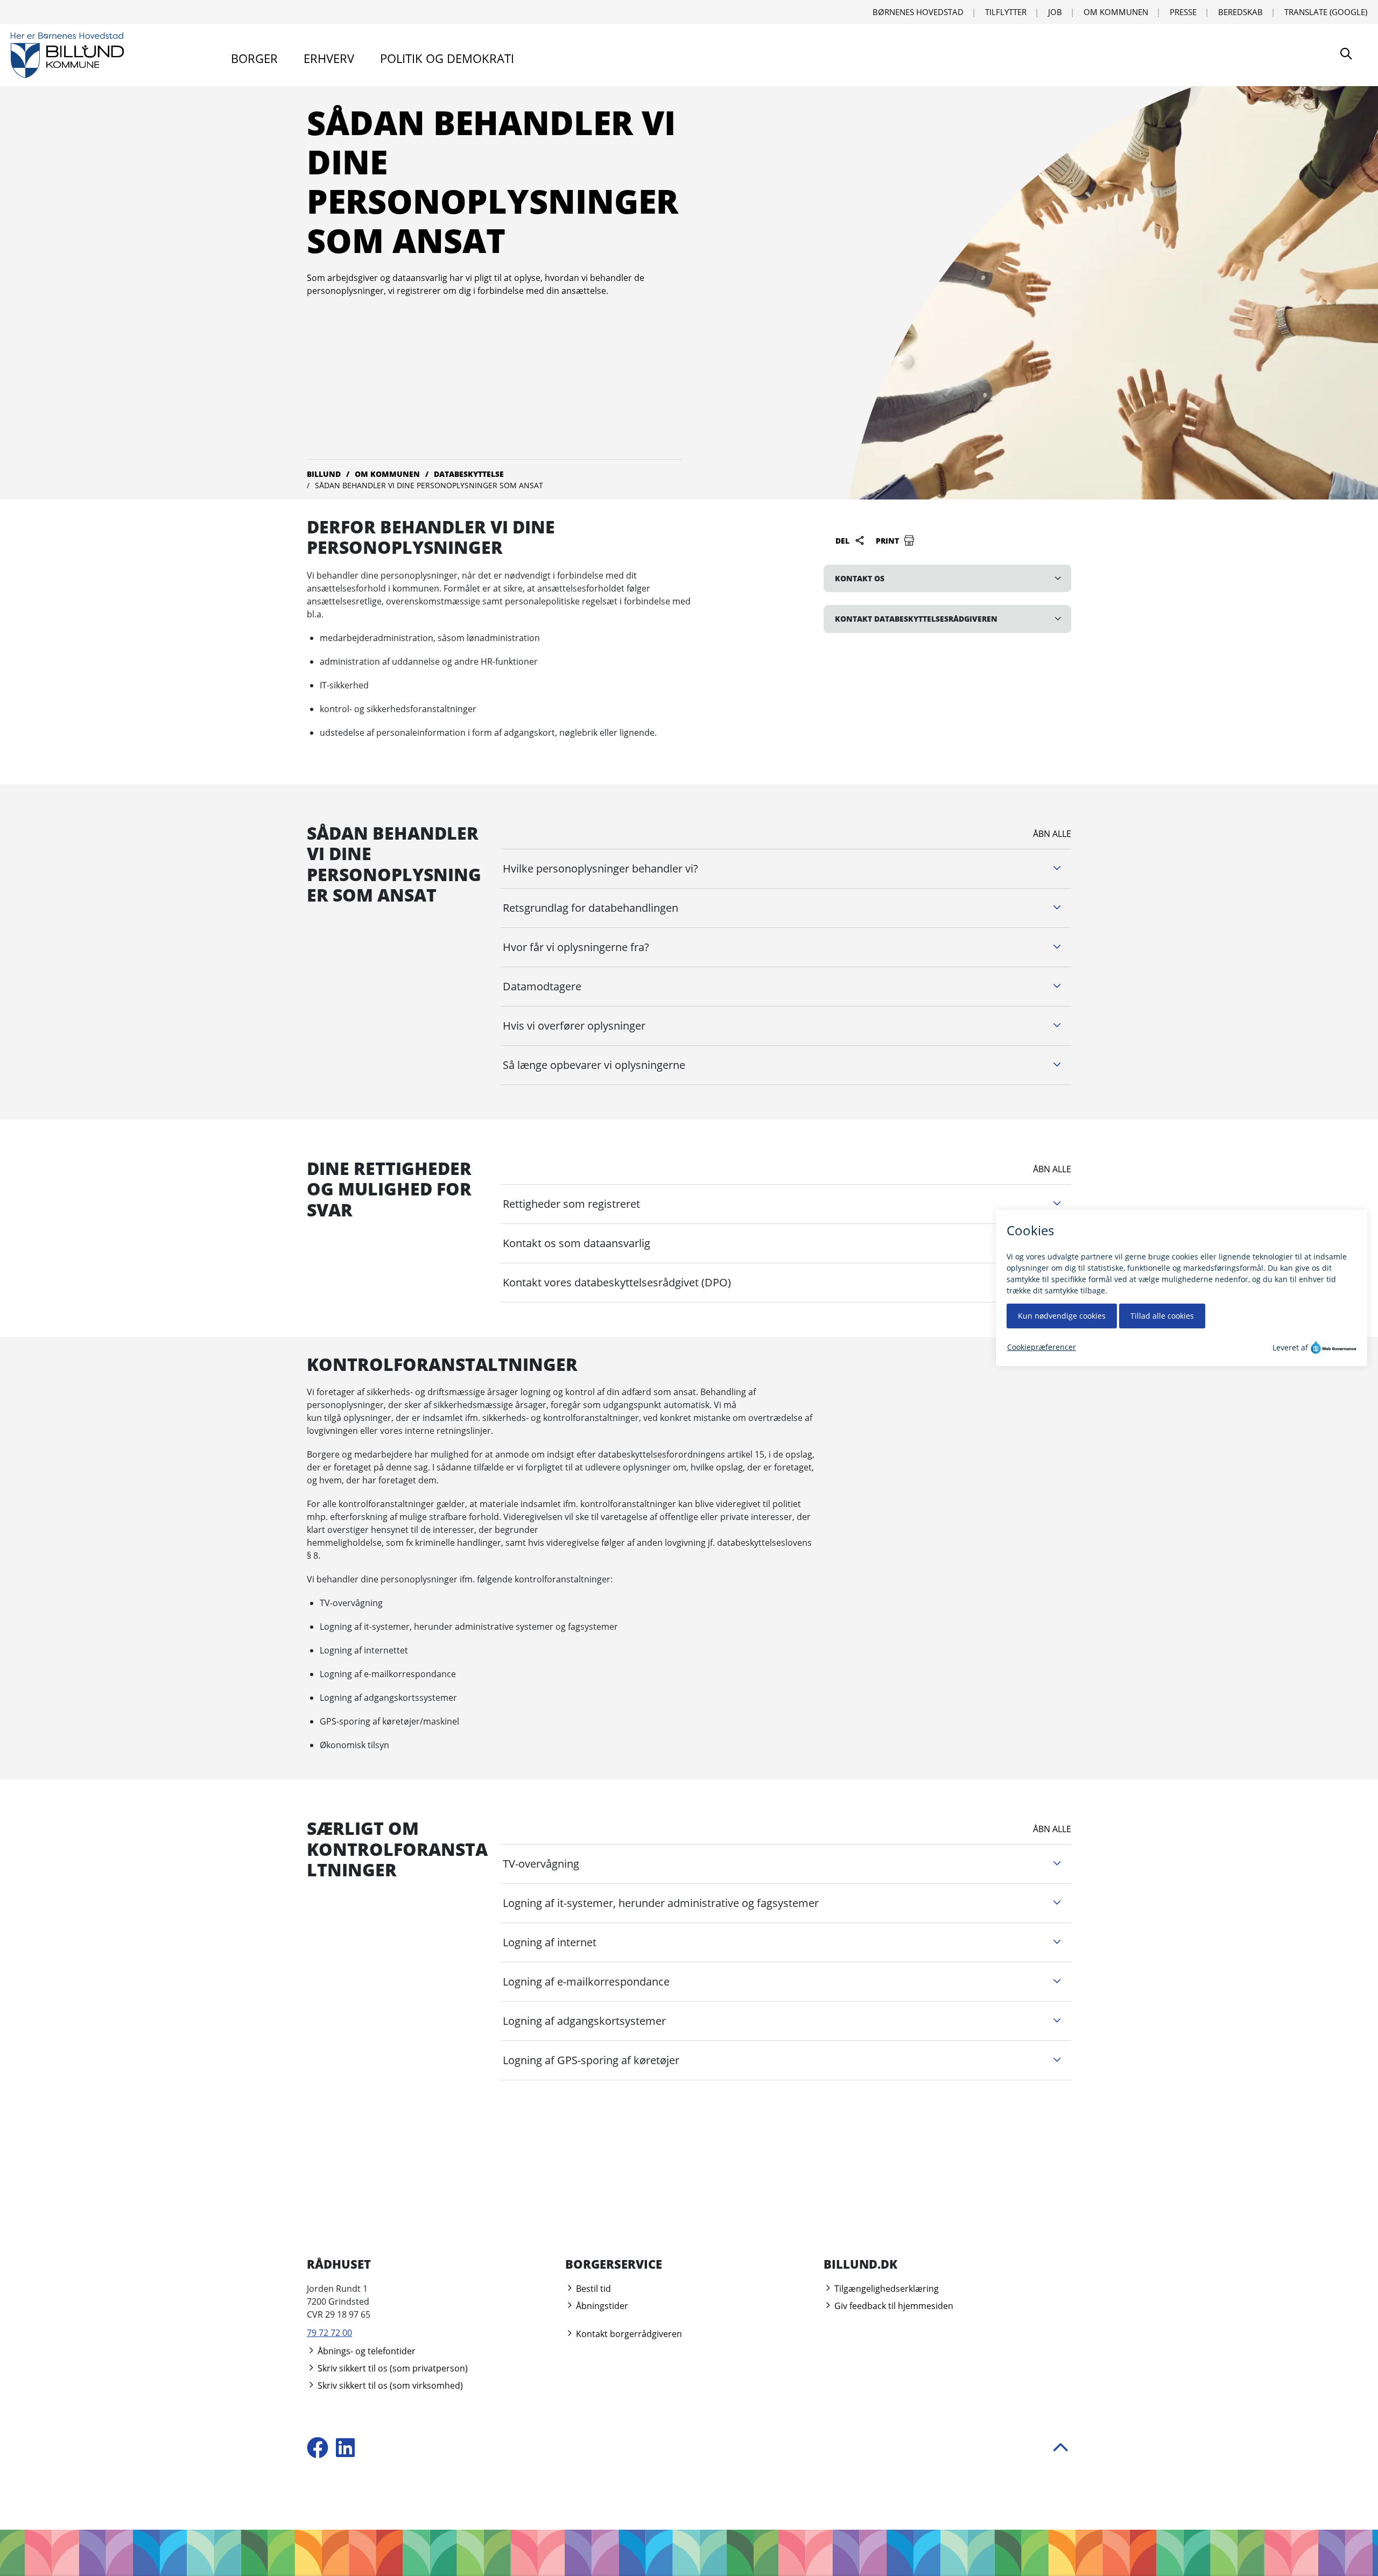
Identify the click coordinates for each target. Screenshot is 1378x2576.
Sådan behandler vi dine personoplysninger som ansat (429, 485)
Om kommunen (1116, 12)
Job (1055, 12)
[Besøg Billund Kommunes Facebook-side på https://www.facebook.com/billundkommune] (318, 2449)
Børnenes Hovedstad (918, 12)
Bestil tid (592, 2289)
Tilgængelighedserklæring (885, 2289)
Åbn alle (1052, 834)
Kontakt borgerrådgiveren (628, 2334)
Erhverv (329, 58)
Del (843, 541)
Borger (254, 58)
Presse (1183, 12)
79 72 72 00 (329, 2333)
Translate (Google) (1326, 12)
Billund (324, 474)
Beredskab (1240, 12)
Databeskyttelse (469, 474)
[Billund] (67, 55)
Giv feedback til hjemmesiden (893, 2306)
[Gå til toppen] (1060, 2449)
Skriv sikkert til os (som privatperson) (392, 2368)
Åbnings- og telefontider (365, 2351)
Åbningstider (601, 2306)
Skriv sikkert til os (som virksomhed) (389, 2385)
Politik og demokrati (447, 58)
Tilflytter (1006, 12)
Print (888, 541)
